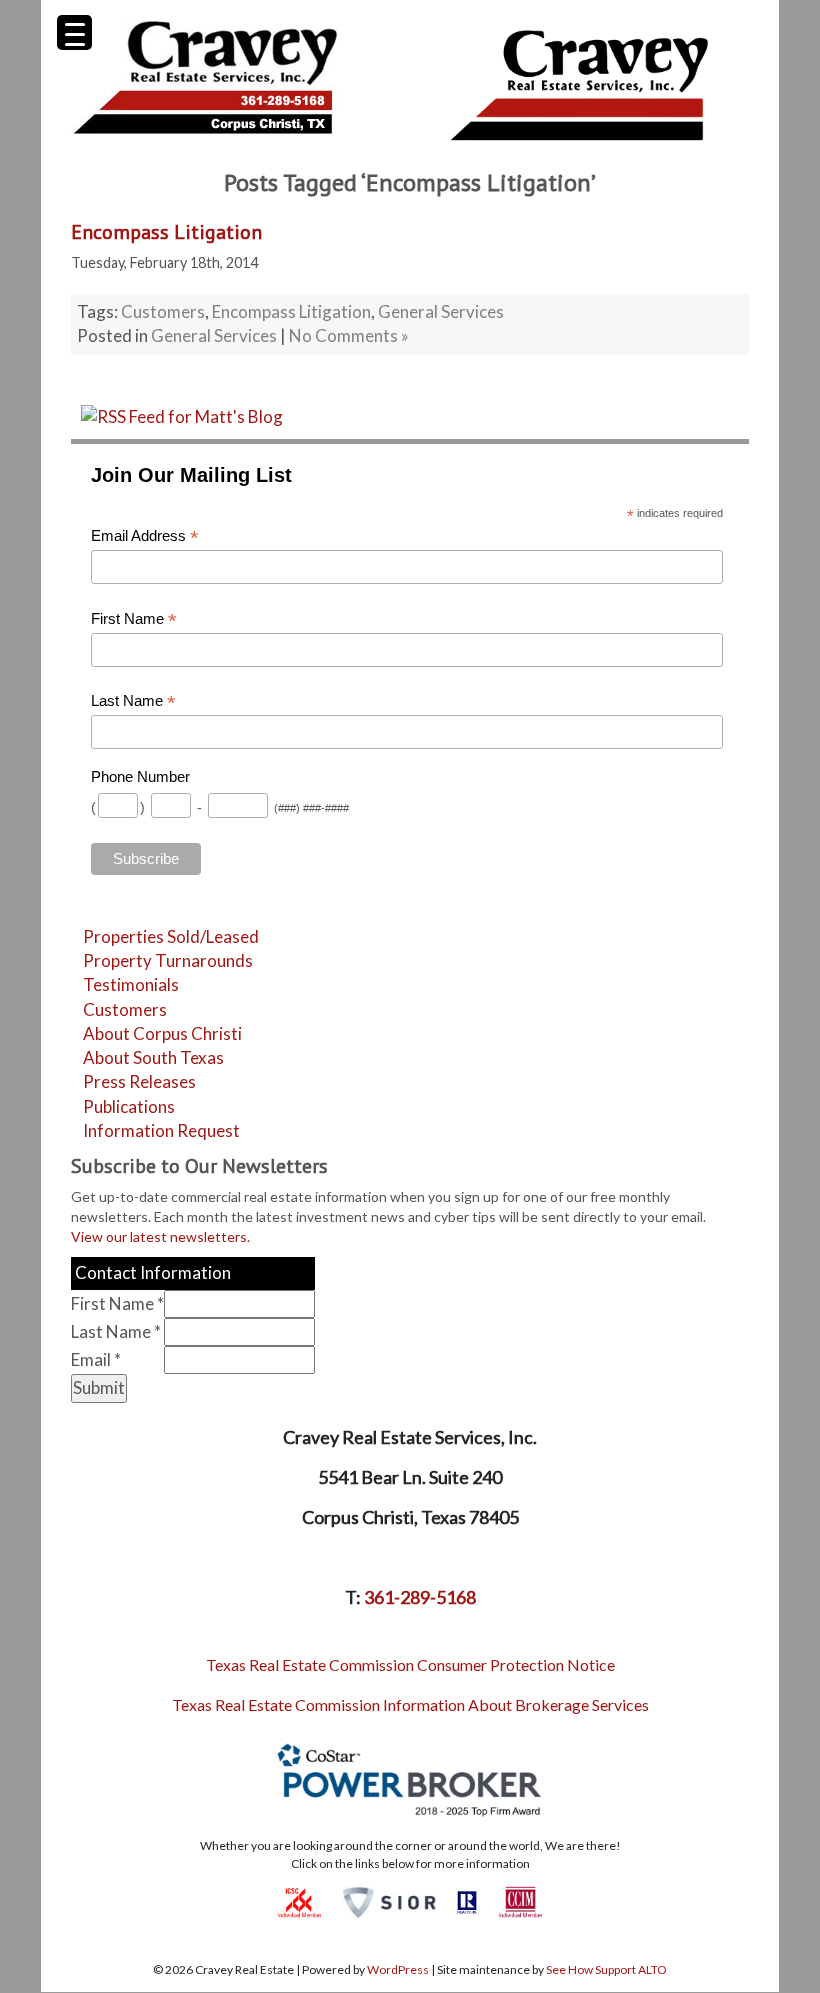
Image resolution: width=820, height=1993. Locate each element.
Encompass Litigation (166, 232)
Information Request (161, 1130)
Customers (163, 311)
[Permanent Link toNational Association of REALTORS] (467, 1900)
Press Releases (139, 1081)
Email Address (145, 536)
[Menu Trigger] (74, 32)
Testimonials (131, 984)
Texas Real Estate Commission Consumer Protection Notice (410, 1664)
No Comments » (349, 335)
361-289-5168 (420, 1597)
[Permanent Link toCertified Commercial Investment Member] (520, 1900)
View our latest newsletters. (160, 1236)
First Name (134, 619)
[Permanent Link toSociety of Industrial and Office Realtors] (389, 1900)
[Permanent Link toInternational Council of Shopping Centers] (299, 1900)
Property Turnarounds (168, 960)
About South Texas (153, 1057)
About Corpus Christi (162, 1033)
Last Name (133, 701)
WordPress (398, 1969)
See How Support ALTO (606, 1969)
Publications (129, 1106)
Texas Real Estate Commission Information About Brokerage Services (410, 1704)
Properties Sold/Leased (171, 936)
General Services (441, 311)
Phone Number (140, 777)
